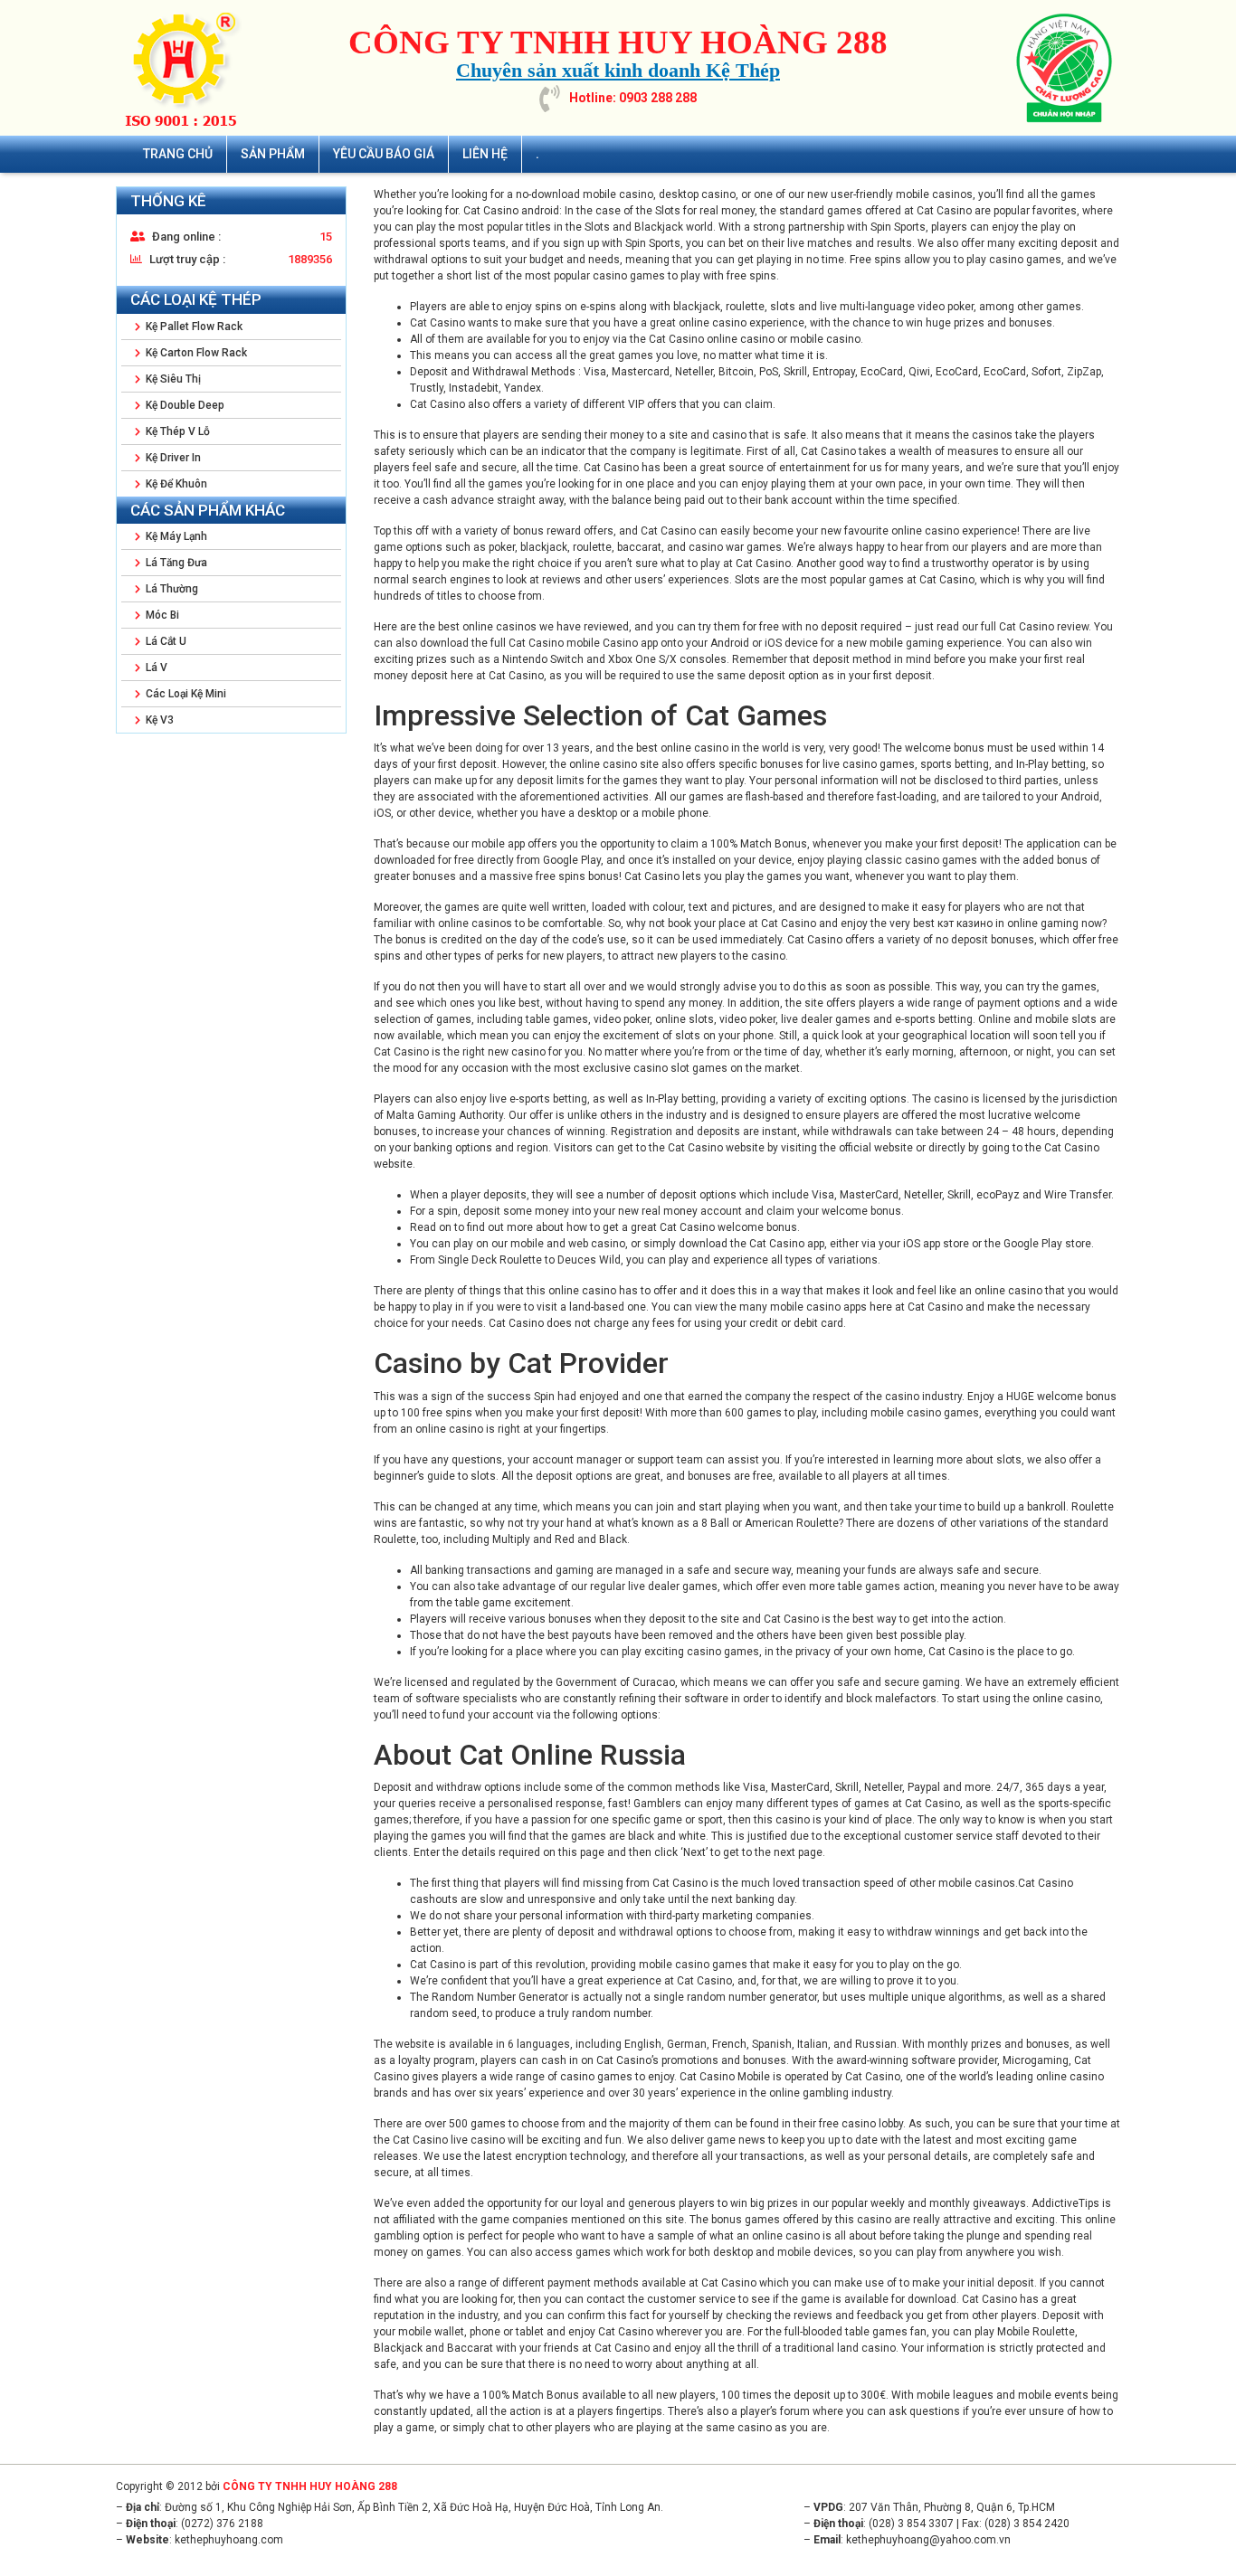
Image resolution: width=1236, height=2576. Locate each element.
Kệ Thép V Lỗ (176, 431)
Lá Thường (171, 589)
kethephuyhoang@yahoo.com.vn (928, 2540)
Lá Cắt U (165, 641)
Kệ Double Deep (184, 405)
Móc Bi (161, 615)
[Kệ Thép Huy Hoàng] (188, 68)
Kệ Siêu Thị (172, 379)
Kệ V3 (158, 720)
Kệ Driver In (172, 458)
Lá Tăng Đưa (175, 563)
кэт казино (966, 923)
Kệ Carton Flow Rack (195, 353)
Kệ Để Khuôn (175, 484)
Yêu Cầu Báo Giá (384, 154)
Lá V (155, 668)
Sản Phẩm (273, 154)
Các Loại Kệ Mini (185, 694)
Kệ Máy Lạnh (175, 536)
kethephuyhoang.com (229, 2540)
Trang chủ (178, 154)
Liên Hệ (485, 154)
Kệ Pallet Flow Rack (193, 327)
